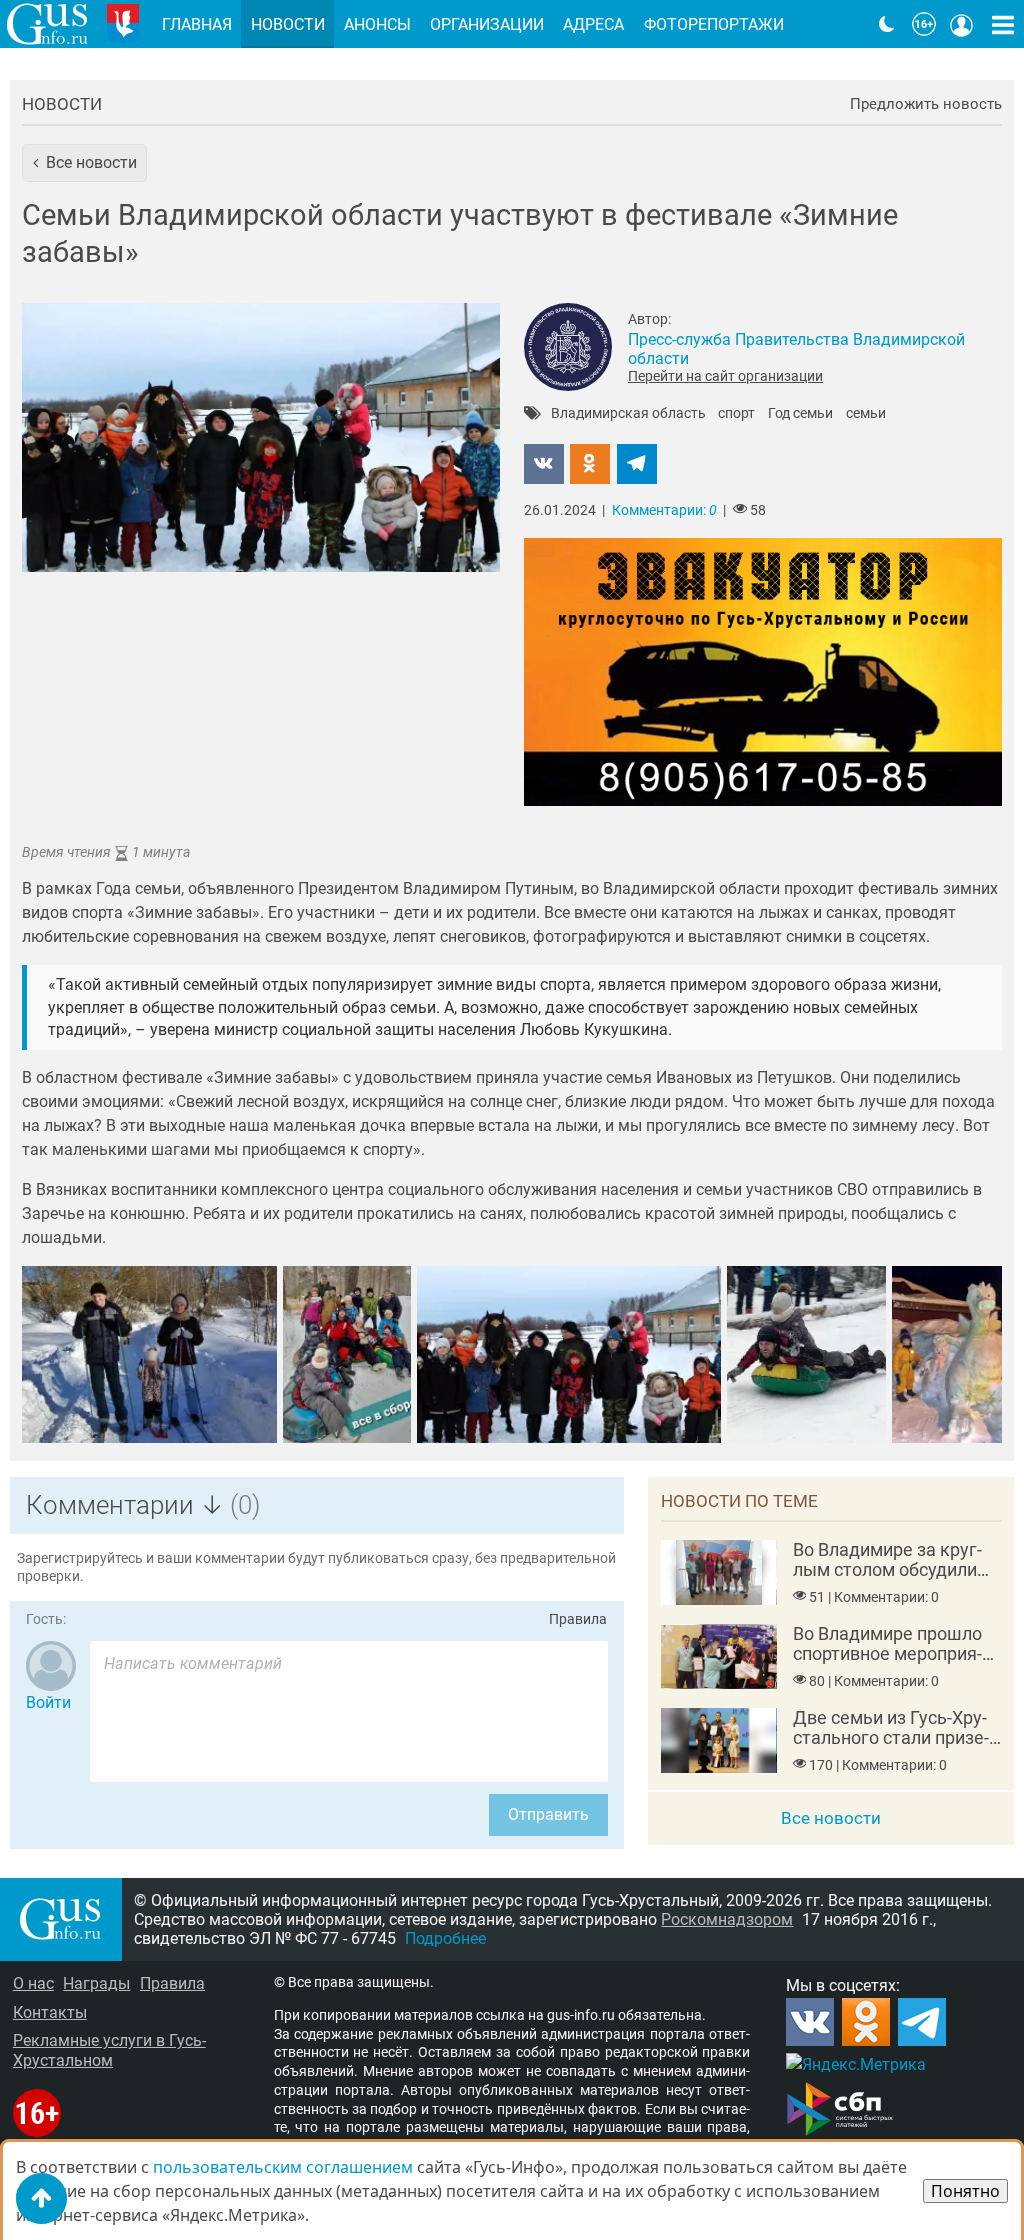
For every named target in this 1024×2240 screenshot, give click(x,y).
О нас (33, 1983)
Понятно (965, 2191)
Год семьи (800, 414)
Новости (62, 104)
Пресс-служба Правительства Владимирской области (796, 349)
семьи (866, 414)
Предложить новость (926, 104)
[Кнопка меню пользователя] (962, 24)
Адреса (593, 24)
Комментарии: (664, 510)
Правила (578, 1619)
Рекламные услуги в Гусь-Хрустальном (109, 2050)
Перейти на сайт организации (725, 376)
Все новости (831, 1818)
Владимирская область (628, 414)
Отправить (548, 1814)
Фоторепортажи (714, 24)
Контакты (50, 2012)
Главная (197, 24)
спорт (736, 414)
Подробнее (445, 1938)
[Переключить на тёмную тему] (887, 24)
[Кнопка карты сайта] (1003, 24)
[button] (84, 163)
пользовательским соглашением (283, 2167)
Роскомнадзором (727, 1919)
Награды (96, 1983)
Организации (487, 24)
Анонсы (377, 24)
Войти (48, 1702)
